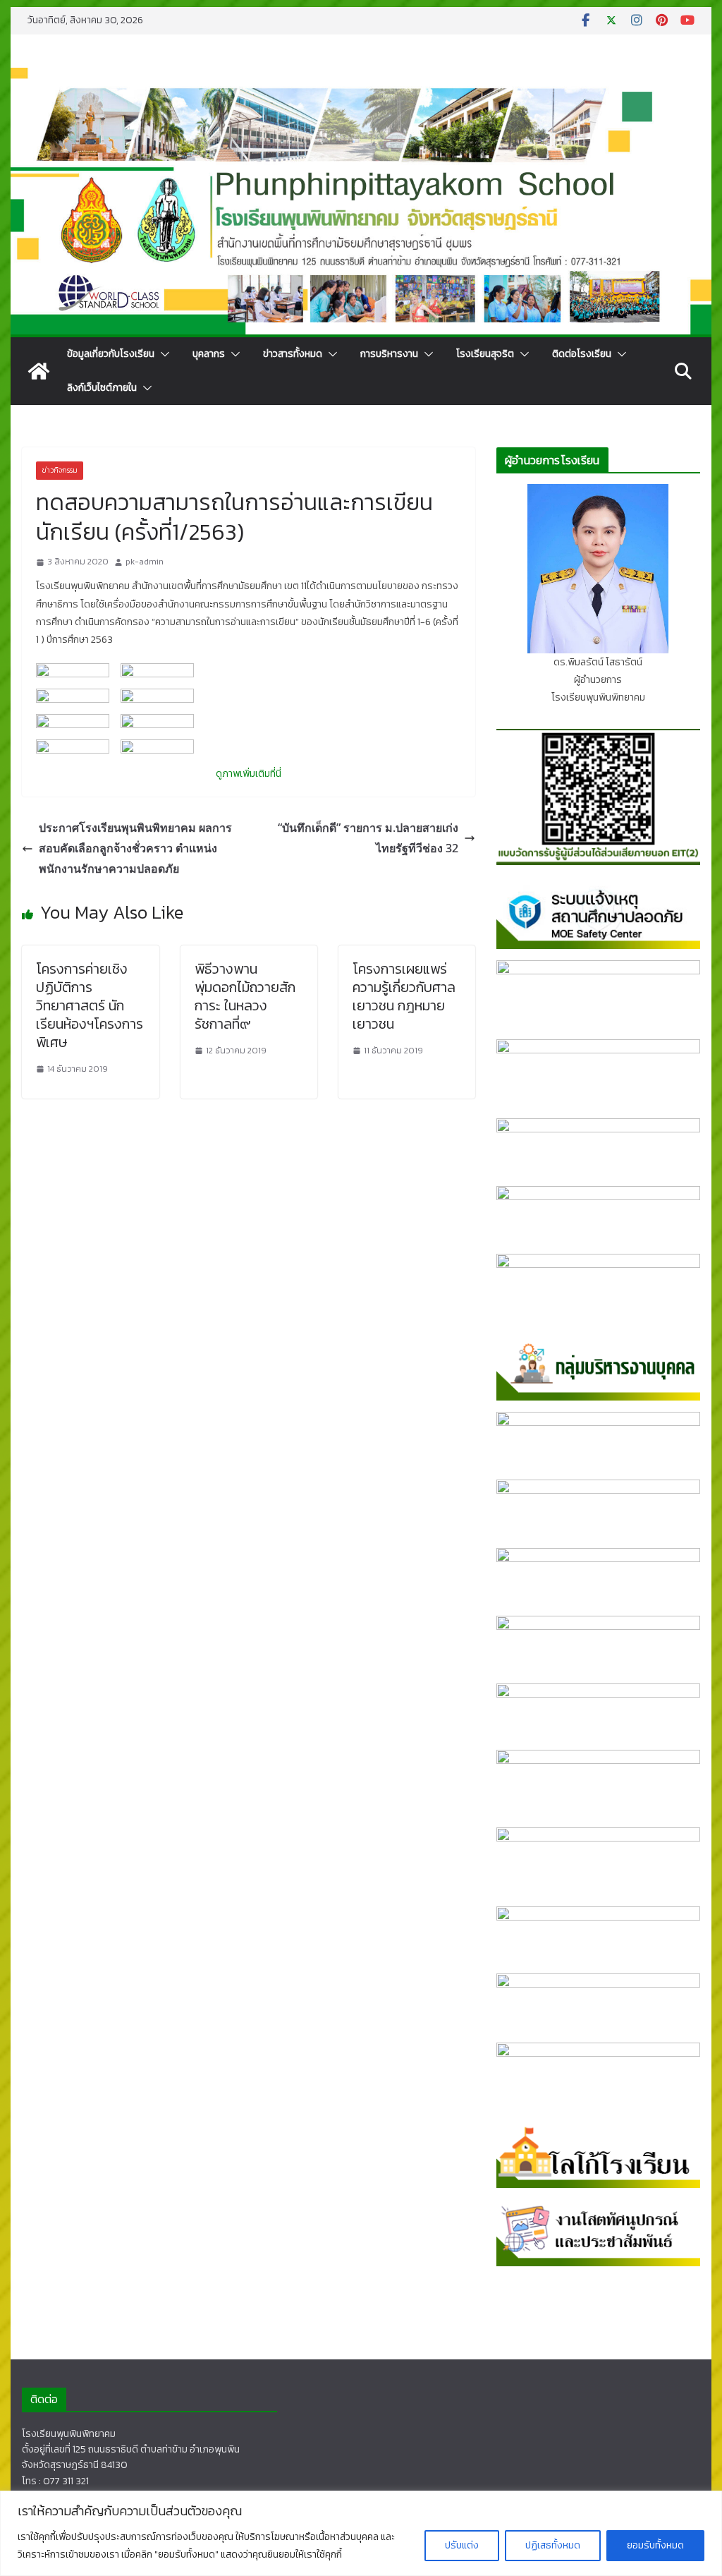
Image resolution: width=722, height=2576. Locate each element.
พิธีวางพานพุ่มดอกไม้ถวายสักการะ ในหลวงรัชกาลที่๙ (245, 996)
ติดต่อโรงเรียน (582, 354)
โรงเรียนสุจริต (485, 354)
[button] (162, 354)
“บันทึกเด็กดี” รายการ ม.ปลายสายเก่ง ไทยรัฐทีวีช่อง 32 (368, 838)
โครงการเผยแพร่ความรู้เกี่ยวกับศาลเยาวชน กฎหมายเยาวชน (404, 996)
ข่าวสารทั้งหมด (293, 354)
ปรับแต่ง (462, 2545)
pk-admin (145, 562)
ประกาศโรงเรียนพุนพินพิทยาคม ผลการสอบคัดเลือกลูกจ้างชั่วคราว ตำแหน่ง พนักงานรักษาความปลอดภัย (135, 848)
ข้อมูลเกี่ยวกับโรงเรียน (111, 354)
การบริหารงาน (389, 354)
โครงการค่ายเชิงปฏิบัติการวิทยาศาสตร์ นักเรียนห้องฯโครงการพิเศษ (90, 1005)
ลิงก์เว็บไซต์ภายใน (102, 388)
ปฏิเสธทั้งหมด (553, 2545)
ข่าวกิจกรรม (60, 470)
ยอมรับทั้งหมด (655, 2545)
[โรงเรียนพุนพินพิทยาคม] (39, 371)
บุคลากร (209, 354)
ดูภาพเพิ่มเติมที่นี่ (249, 774)
